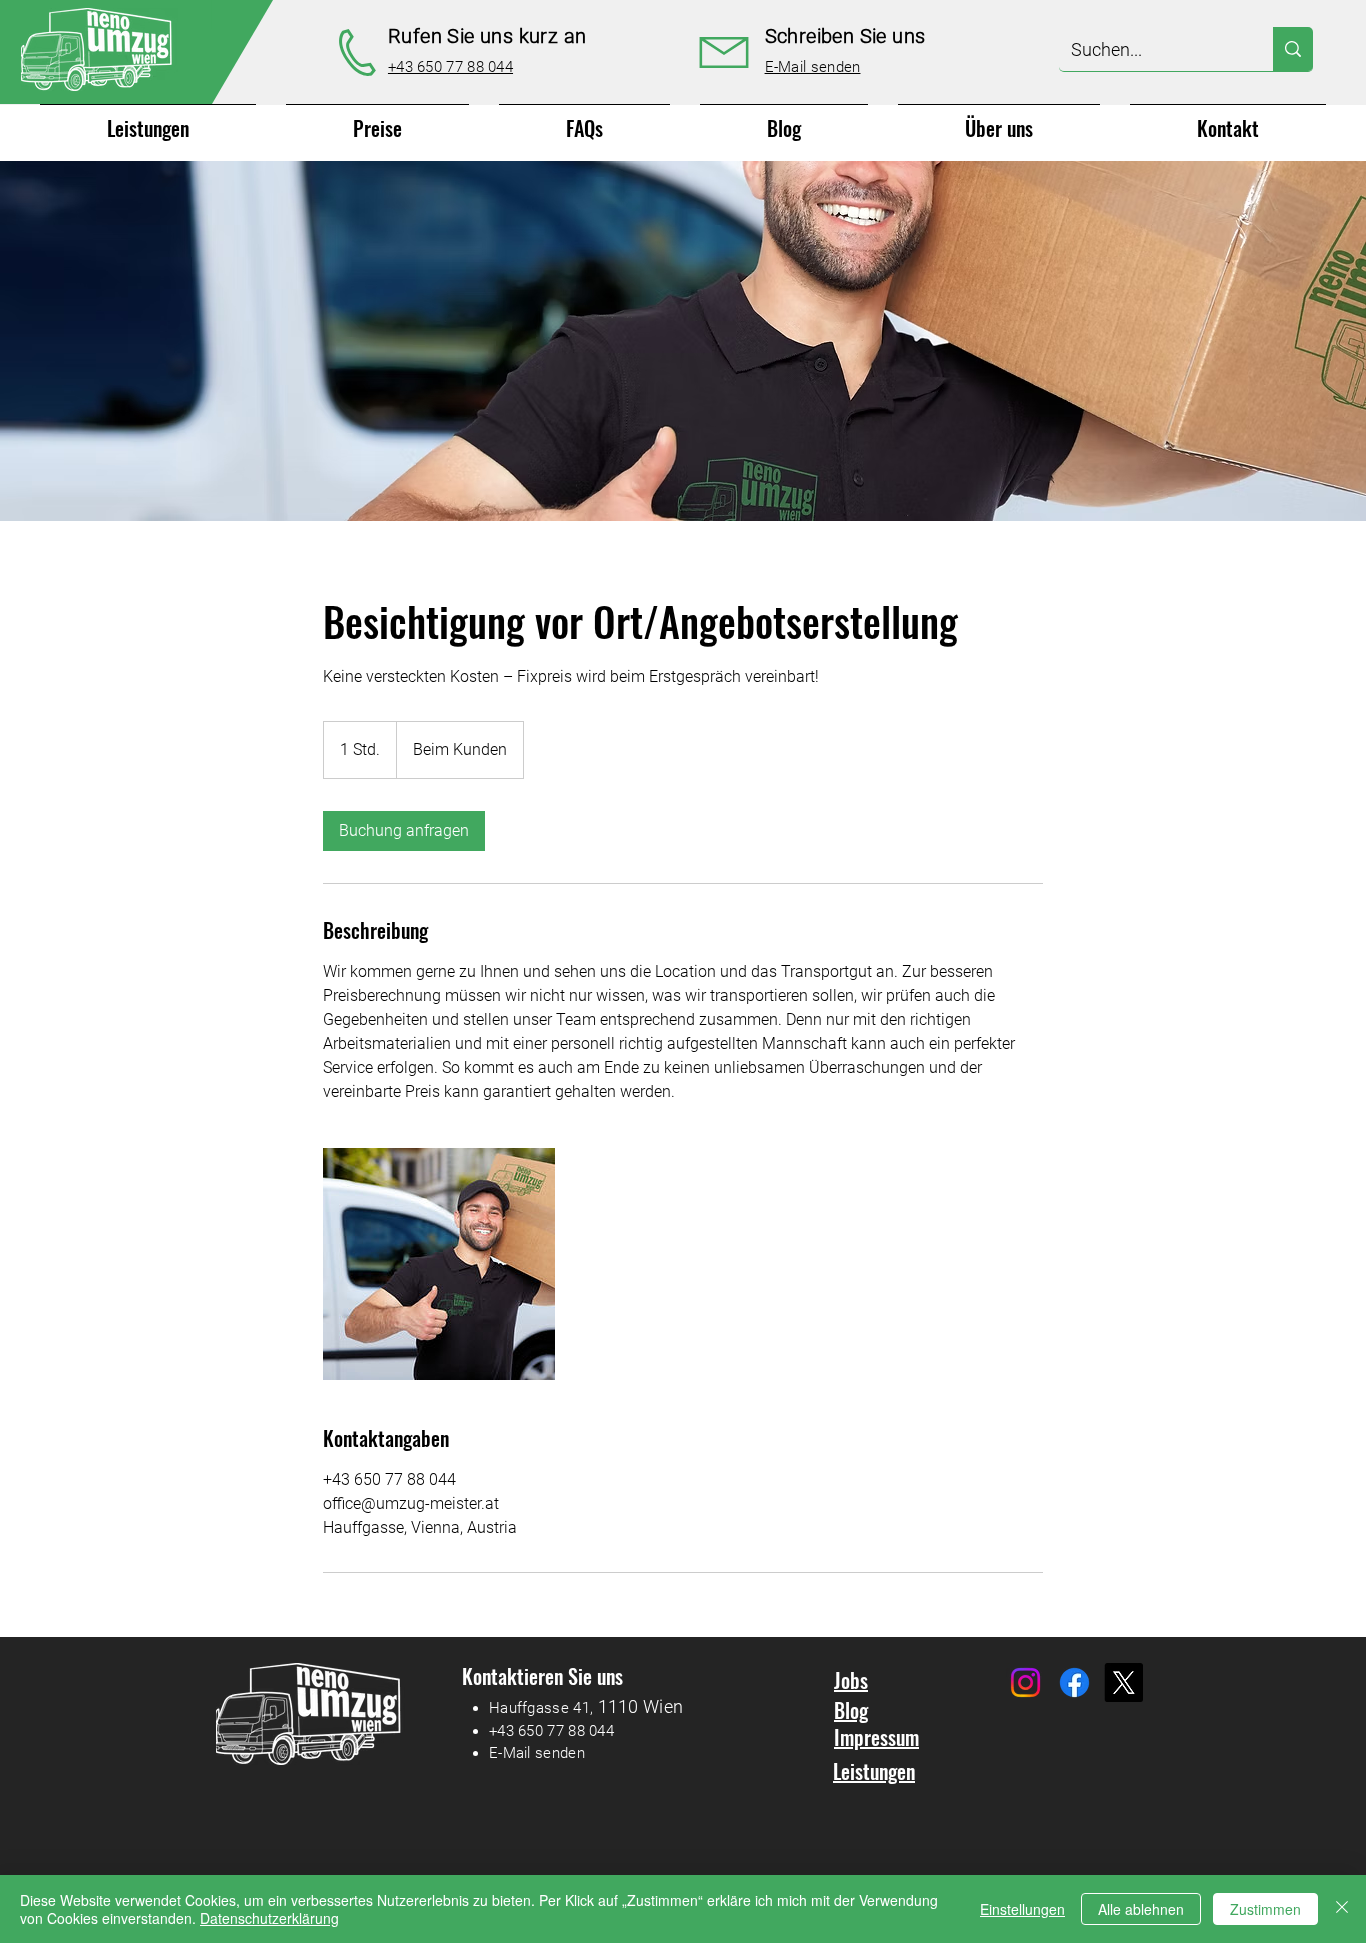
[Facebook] (1074, 1682)
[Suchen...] (1293, 49)
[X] (1123, 1682)
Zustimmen (1265, 1909)
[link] (404, 831)
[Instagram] (1025, 1682)
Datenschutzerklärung (269, 1918)
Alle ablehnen (1141, 1909)
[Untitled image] (439, 1264)
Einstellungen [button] (1022, 1909)
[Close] (1342, 1909)
